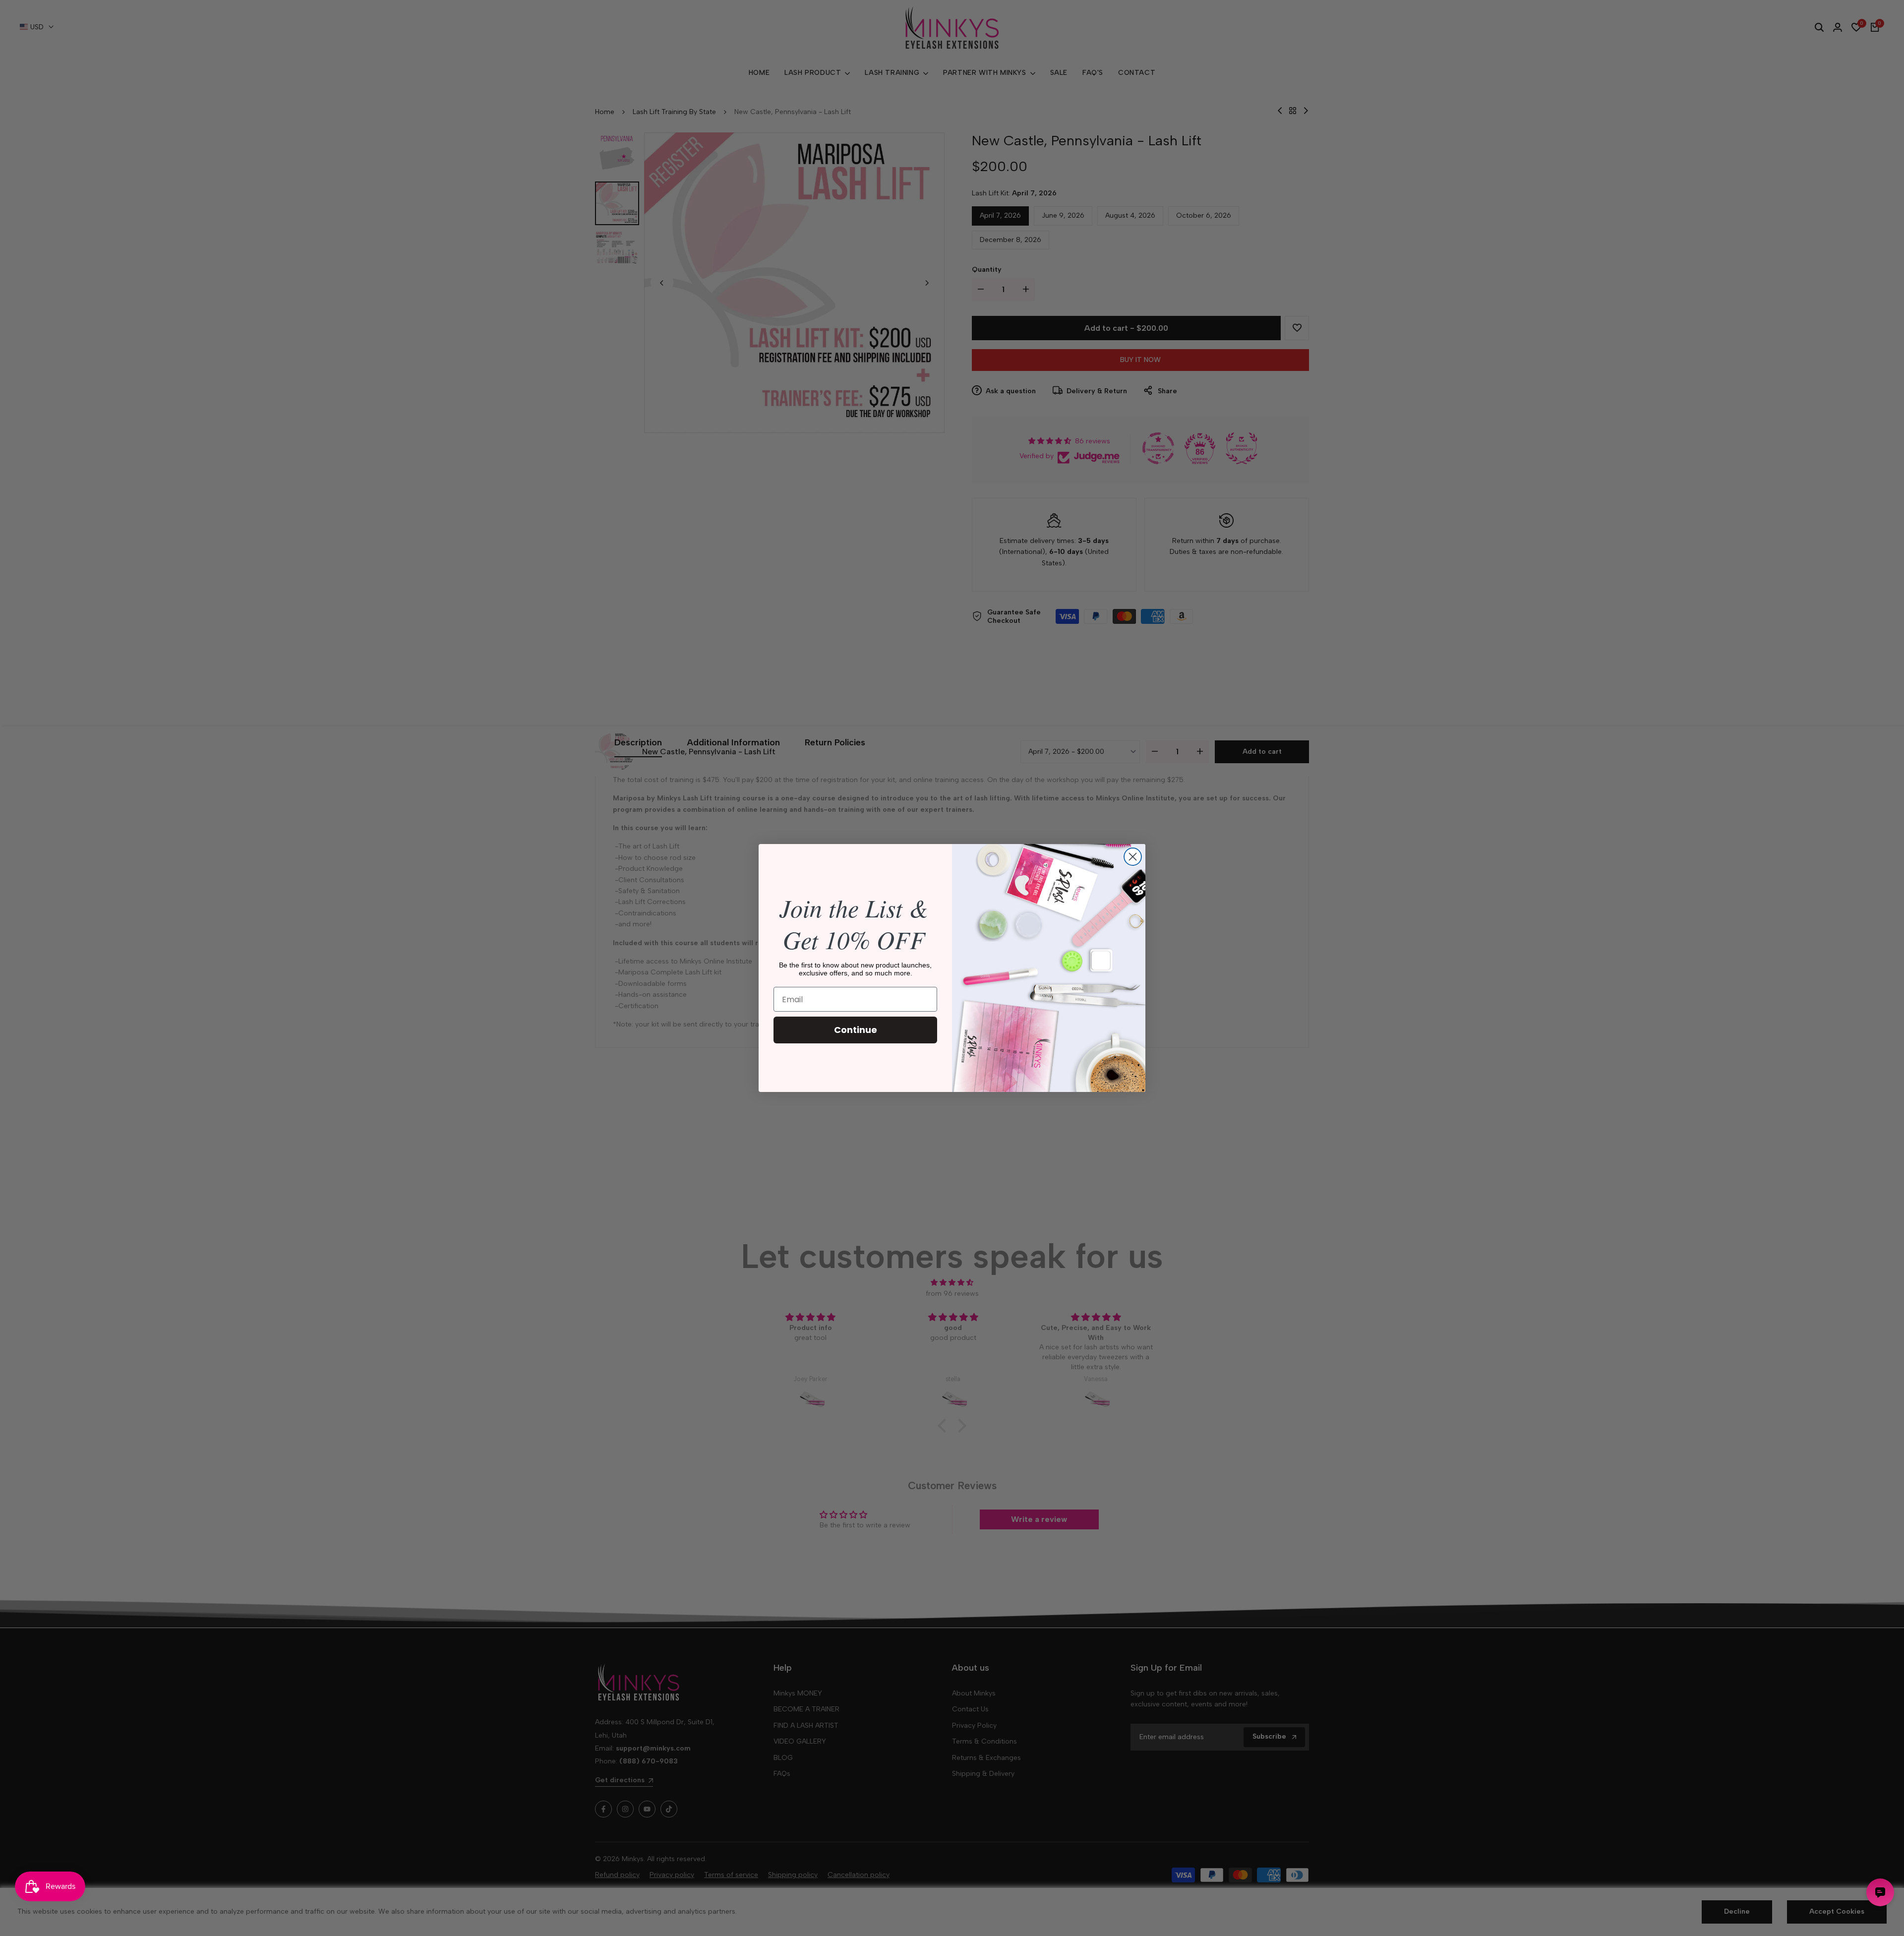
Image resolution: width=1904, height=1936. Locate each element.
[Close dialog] (1133, 857)
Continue (856, 1030)
